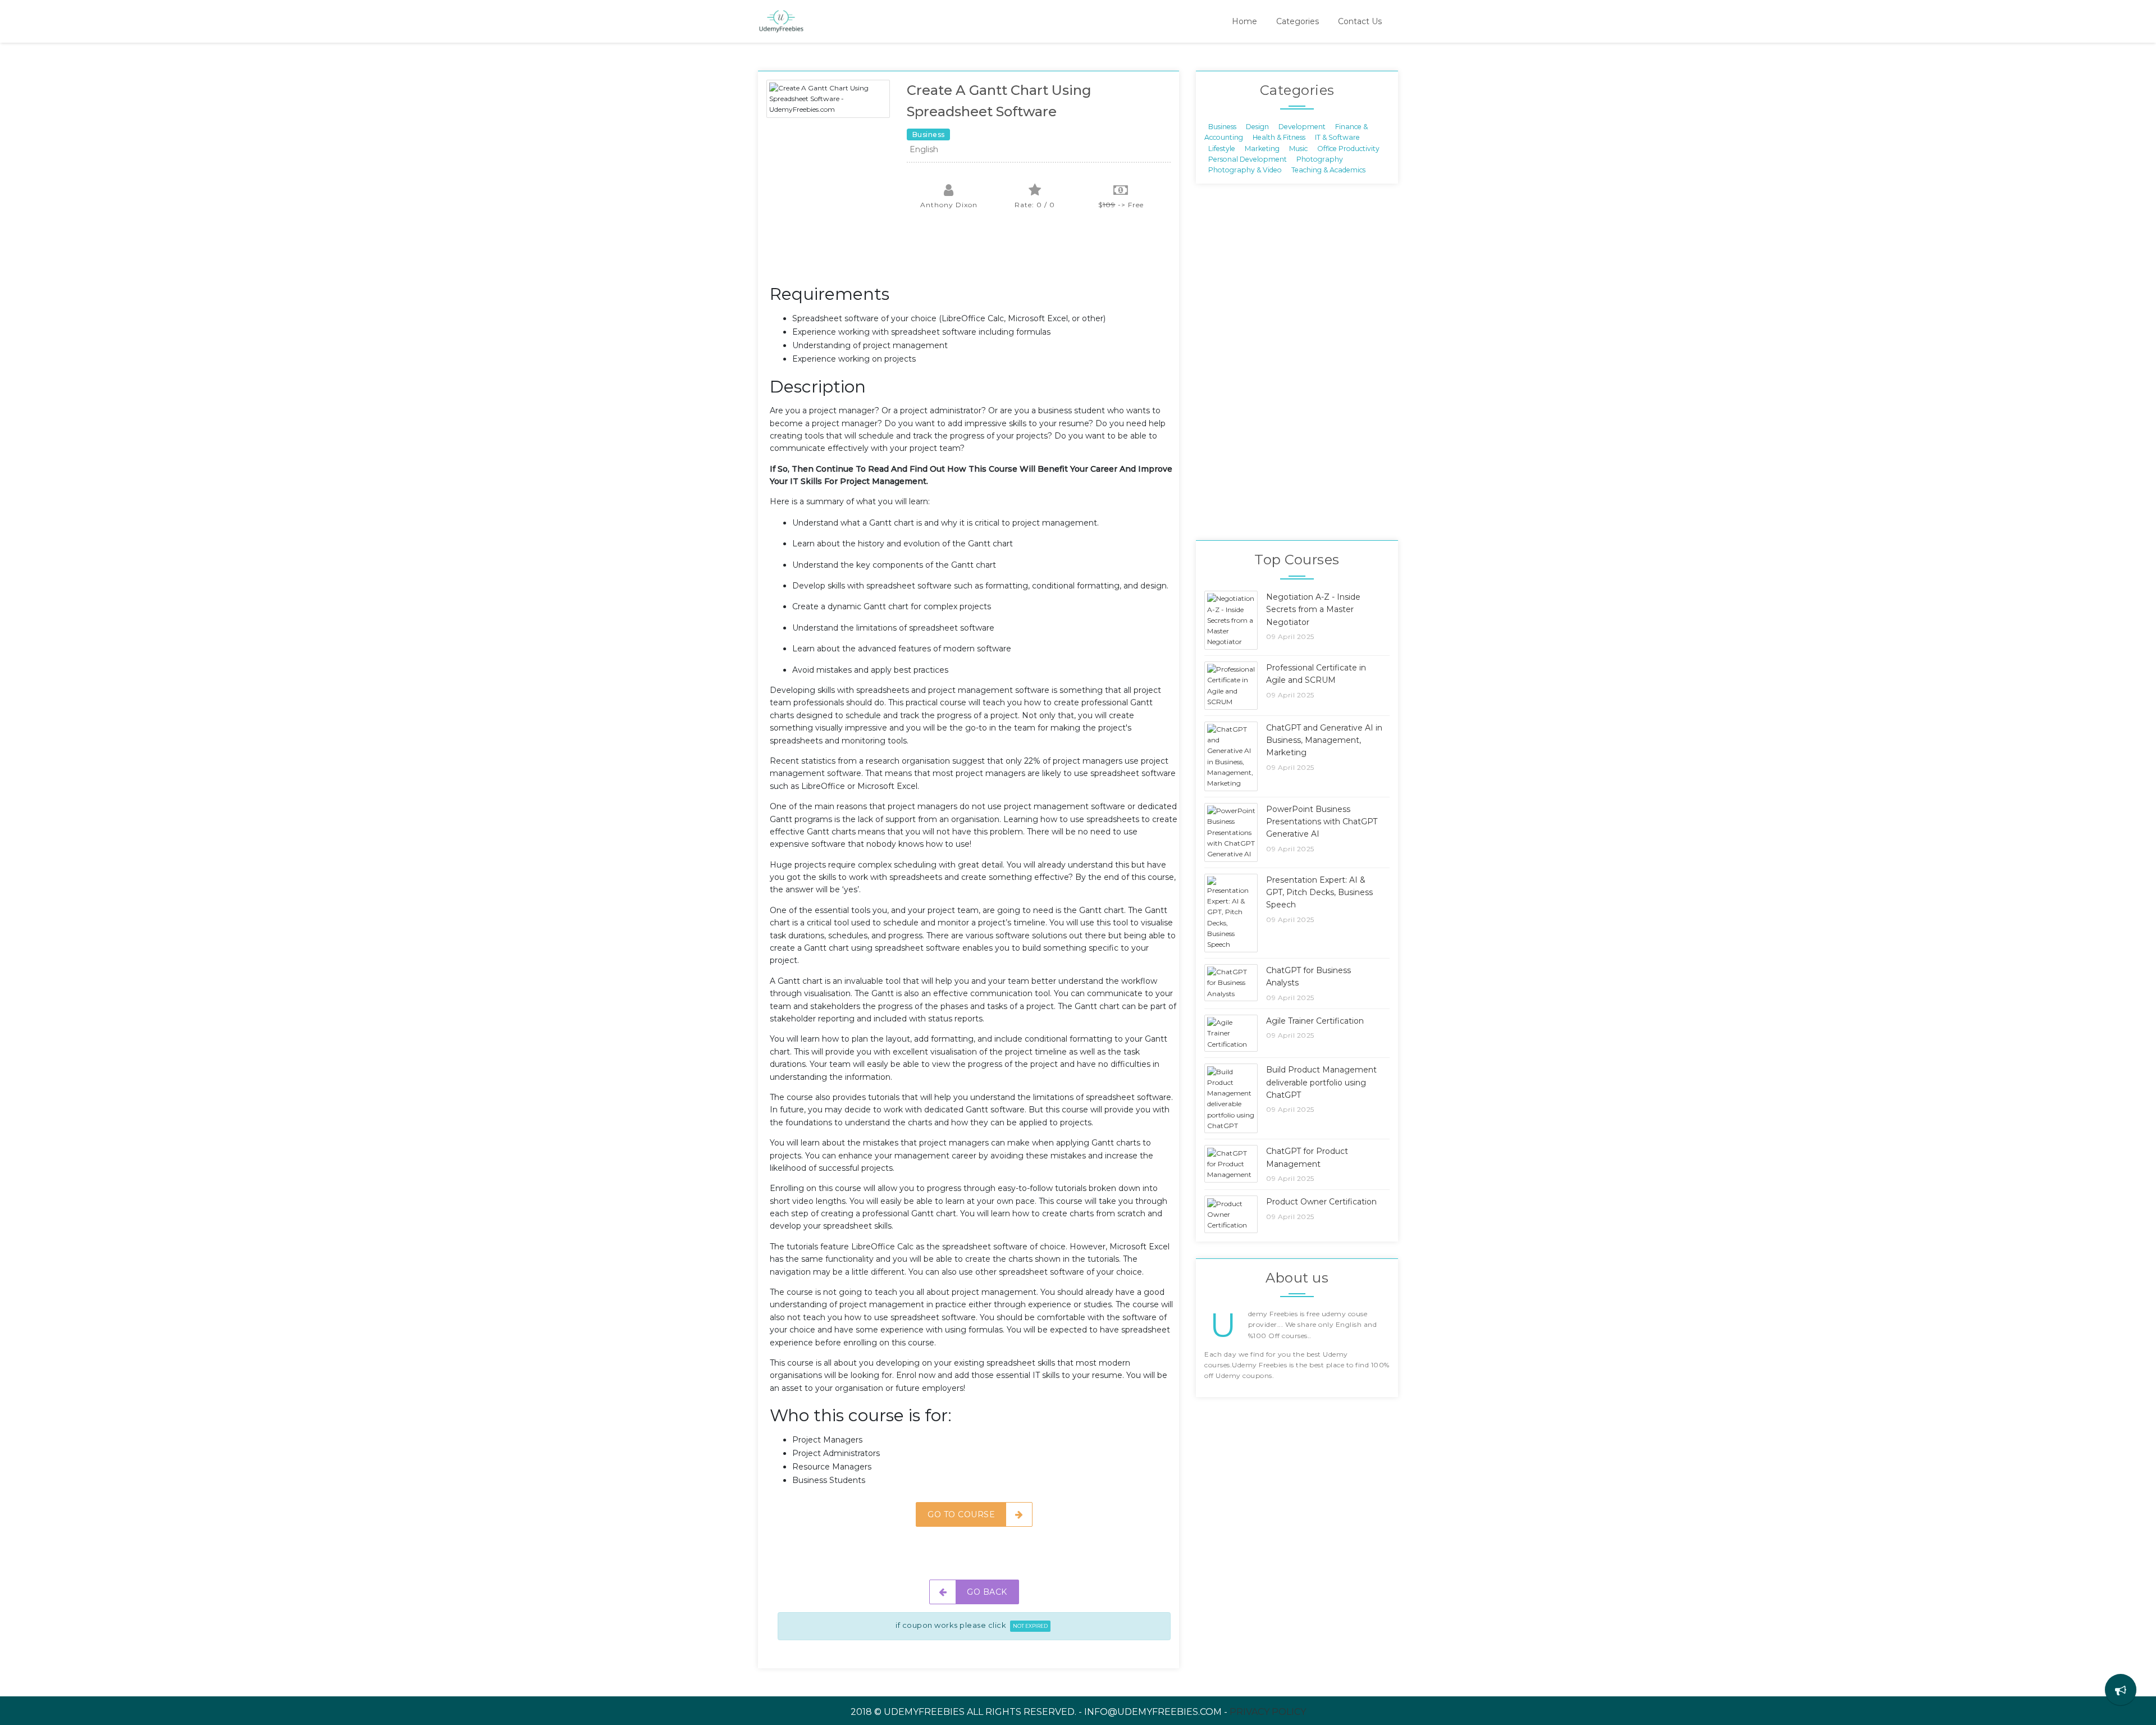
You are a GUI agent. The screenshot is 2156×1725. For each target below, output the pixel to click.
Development (1302, 126)
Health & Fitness (1279, 137)
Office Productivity (1348, 148)
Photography (1320, 159)
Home (1244, 21)
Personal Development (1248, 159)
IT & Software (1337, 137)
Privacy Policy (1268, 1712)
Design (1257, 126)
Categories (1298, 21)
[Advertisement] (974, 253)
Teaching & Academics (1328, 170)
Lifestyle (1222, 148)
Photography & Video (1245, 170)
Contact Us (1360, 21)
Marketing (1262, 148)
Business (1222, 126)
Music (1298, 148)
